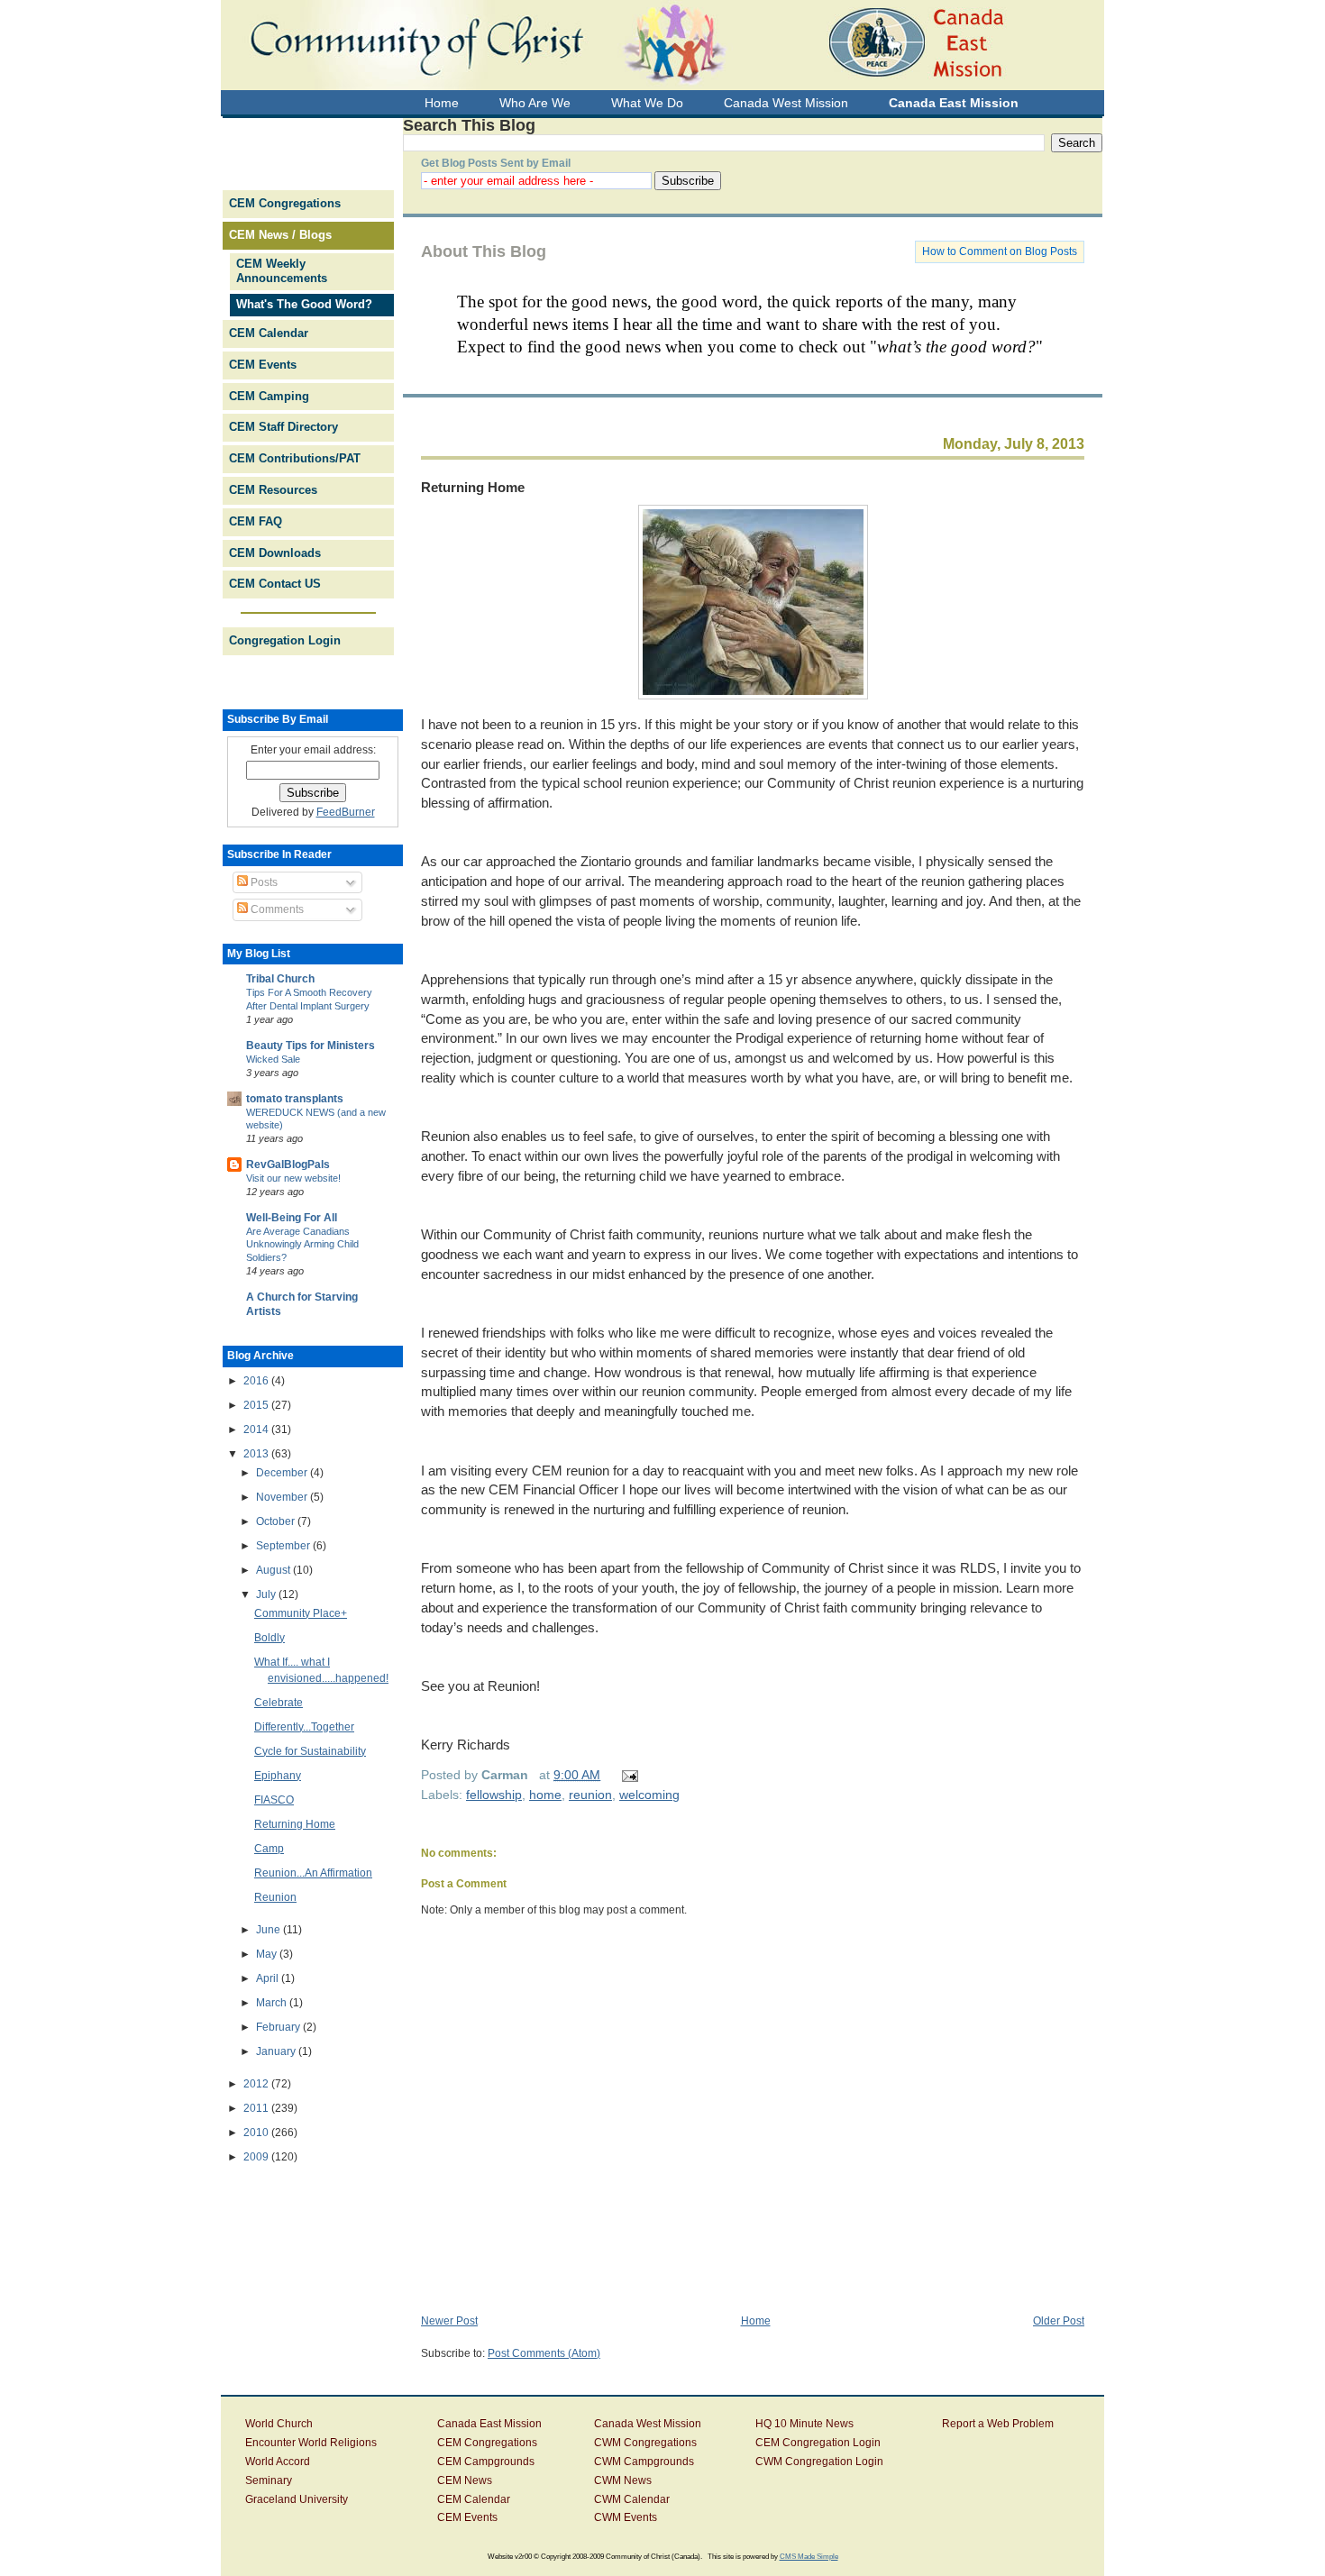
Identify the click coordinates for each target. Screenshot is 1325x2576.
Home (756, 2321)
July (267, 1594)
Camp (269, 1849)
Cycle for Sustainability (310, 1751)
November (283, 1497)
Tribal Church (280, 979)
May (268, 1954)
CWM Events (626, 2517)
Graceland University (297, 2499)
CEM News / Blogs (280, 235)
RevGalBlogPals (288, 1165)
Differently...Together (304, 1727)
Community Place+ (301, 1613)
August (274, 1570)
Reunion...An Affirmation (313, 1873)
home (545, 1795)
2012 (257, 2084)
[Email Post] (627, 1775)
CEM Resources (273, 490)
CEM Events (263, 365)
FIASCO (274, 1800)
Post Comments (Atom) (544, 2353)
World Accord (278, 2462)
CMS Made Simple (809, 2556)
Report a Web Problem (998, 2424)
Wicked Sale (273, 1059)
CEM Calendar (269, 333)
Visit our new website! (293, 1178)
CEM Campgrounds (486, 2462)
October (277, 1521)
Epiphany (278, 1776)
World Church (279, 2424)
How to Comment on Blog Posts (1000, 251)
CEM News (465, 2480)
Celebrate (279, 1703)
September (284, 1546)
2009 (257, 2157)
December (283, 1473)
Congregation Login (285, 640)
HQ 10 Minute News (804, 2424)
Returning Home (473, 487)
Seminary (269, 2480)
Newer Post (449, 2321)
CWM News (623, 2480)
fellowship (494, 1795)
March (273, 2003)
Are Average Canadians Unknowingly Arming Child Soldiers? (302, 1245)
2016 (257, 1381)
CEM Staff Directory (283, 427)
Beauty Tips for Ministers (311, 1046)
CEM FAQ (256, 521)
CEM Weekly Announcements (282, 271)
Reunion (275, 1897)
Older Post (1059, 2321)
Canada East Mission (489, 2424)
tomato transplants (295, 1099)
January (277, 2051)
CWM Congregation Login (819, 2462)
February (279, 2027)
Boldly (270, 1638)
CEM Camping (269, 396)
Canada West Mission (648, 2424)
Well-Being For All (292, 1218)
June (270, 1930)
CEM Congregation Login (818, 2443)
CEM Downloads (275, 553)
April (269, 1978)
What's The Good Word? (304, 304)
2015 (257, 1405)
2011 (257, 2108)
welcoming (649, 1795)
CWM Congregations (645, 2443)
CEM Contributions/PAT (295, 458)
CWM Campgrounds (644, 2462)
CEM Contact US (275, 584)
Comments (276, 909)
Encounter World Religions (311, 2443)
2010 (257, 2133)
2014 (257, 1430)
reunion (590, 1795)
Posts (263, 882)
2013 (257, 1454)
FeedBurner (346, 812)
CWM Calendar (632, 2499)
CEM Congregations (285, 203)
